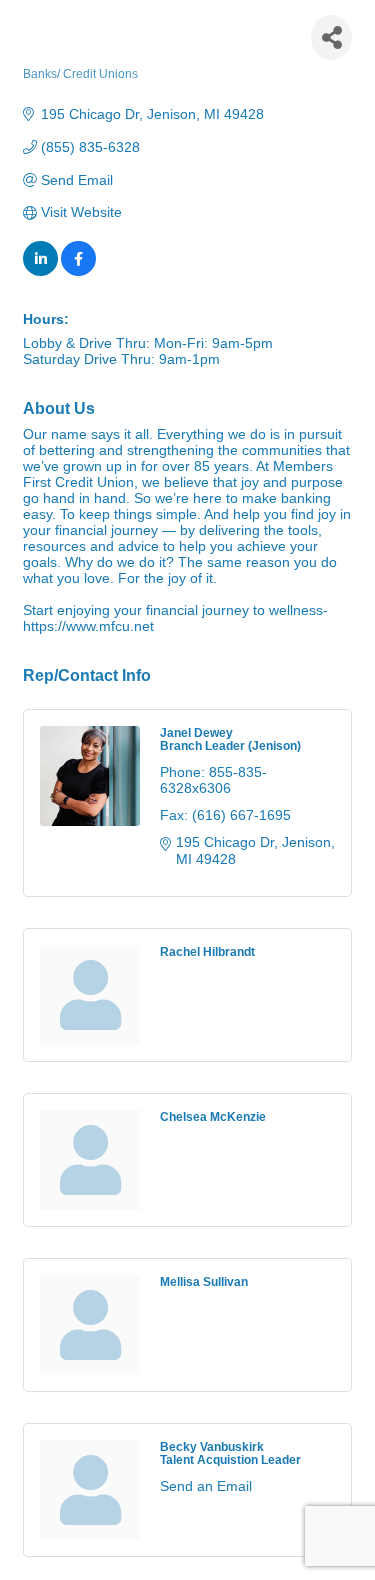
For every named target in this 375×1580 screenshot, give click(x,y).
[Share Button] (331, 37)
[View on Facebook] (78, 271)
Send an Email (206, 1486)
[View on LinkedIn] (40, 271)
